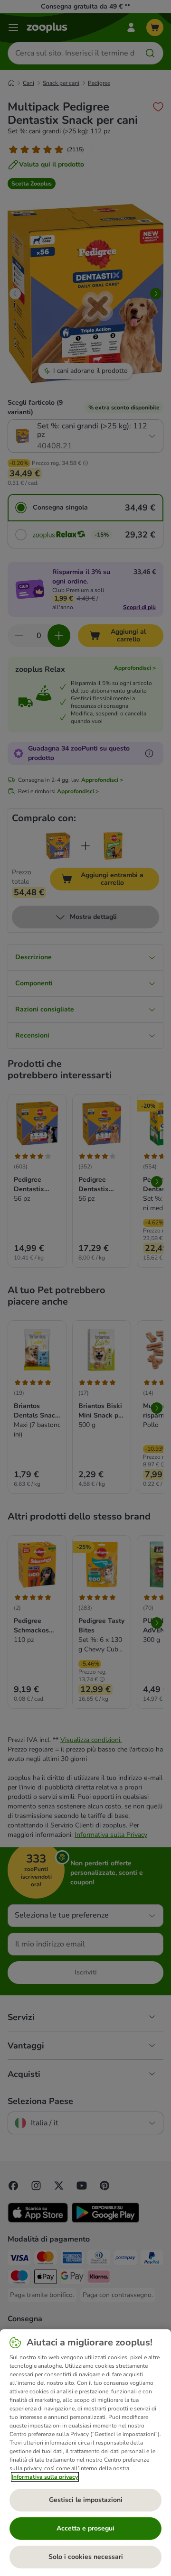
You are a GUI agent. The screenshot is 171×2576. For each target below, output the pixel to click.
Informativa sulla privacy (45, 2477)
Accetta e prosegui (85, 2528)
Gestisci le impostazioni (86, 2500)
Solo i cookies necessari (86, 2557)
